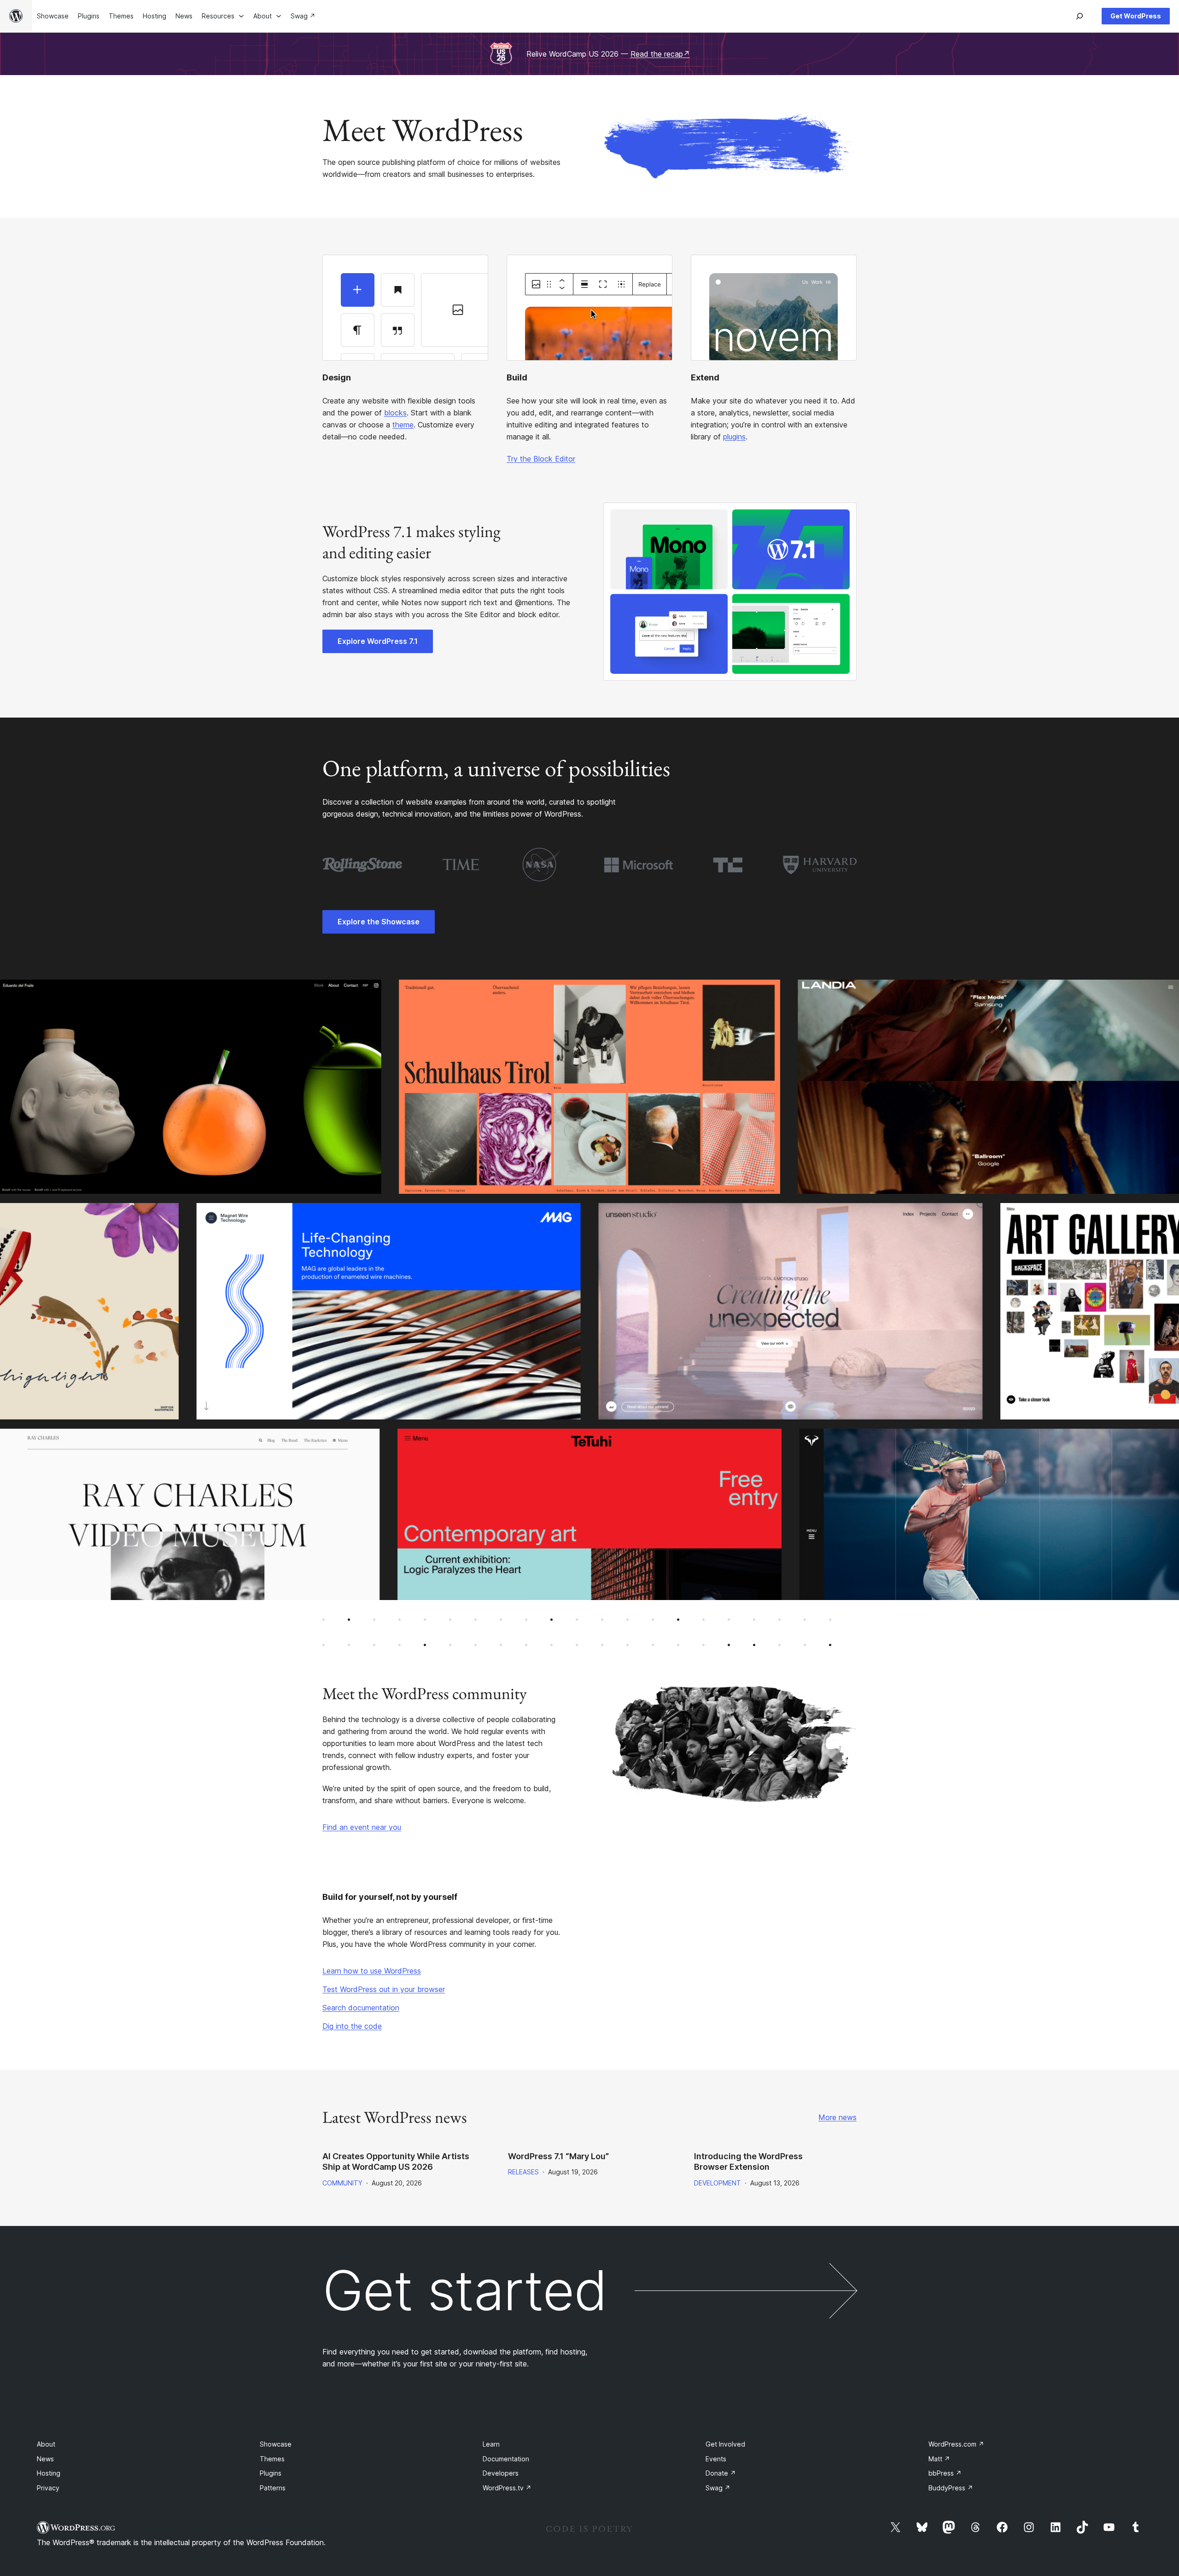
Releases (523, 2172)
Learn (491, 2444)
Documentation (506, 2459)
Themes (272, 2459)
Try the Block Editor (541, 459)
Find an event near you (362, 1827)
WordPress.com (956, 2444)
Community (342, 2183)
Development (718, 2183)
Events (716, 2459)
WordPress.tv (507, 2488)
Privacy (48, 2488)
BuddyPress (951, 2488)
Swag (718, 2488)
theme (403, 425)
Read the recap (660, 54)
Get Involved (725, 2444)
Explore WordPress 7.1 (378, 641)
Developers (501, 2473)
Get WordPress (1136, 16)
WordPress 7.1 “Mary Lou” (558, 2156)
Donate (721, 2473)
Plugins (271, 2473)
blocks (395, 413)
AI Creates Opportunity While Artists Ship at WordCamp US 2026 (396, 2161)
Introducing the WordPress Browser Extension (748, 2161)
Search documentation (361, 2008)
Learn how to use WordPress (372, 1971)
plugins (734, 437)
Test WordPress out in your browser (384, 1989)
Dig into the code (352, 2026)
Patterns (273, 2488)
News (45, 2459)
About (46, 2444)
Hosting (49, 2473)
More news (838, 2117)
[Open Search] (1080, 16)
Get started (465, 2290)
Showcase (276, 2444)
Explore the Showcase (379, 922)
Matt (939, 2459)
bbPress (945, 2473)
